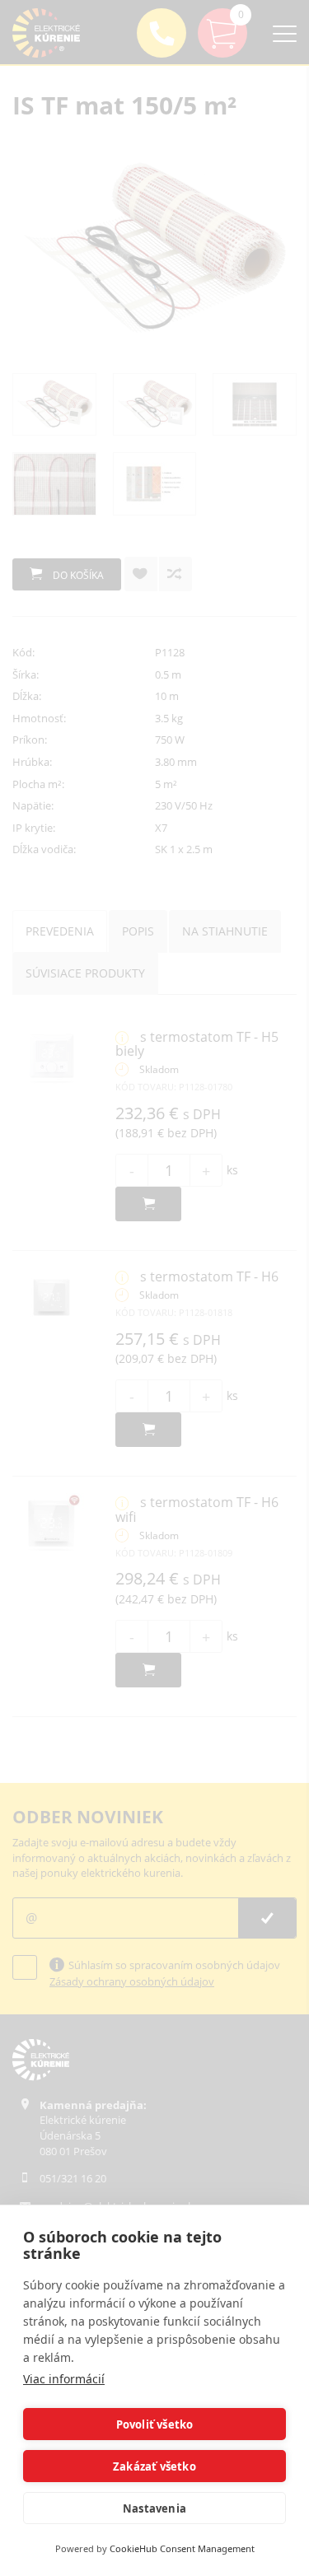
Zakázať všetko (154, 2466)
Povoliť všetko (155, 2424)
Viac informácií (64, 2379)
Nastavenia (154, 2508)
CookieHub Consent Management (182, 2548)
